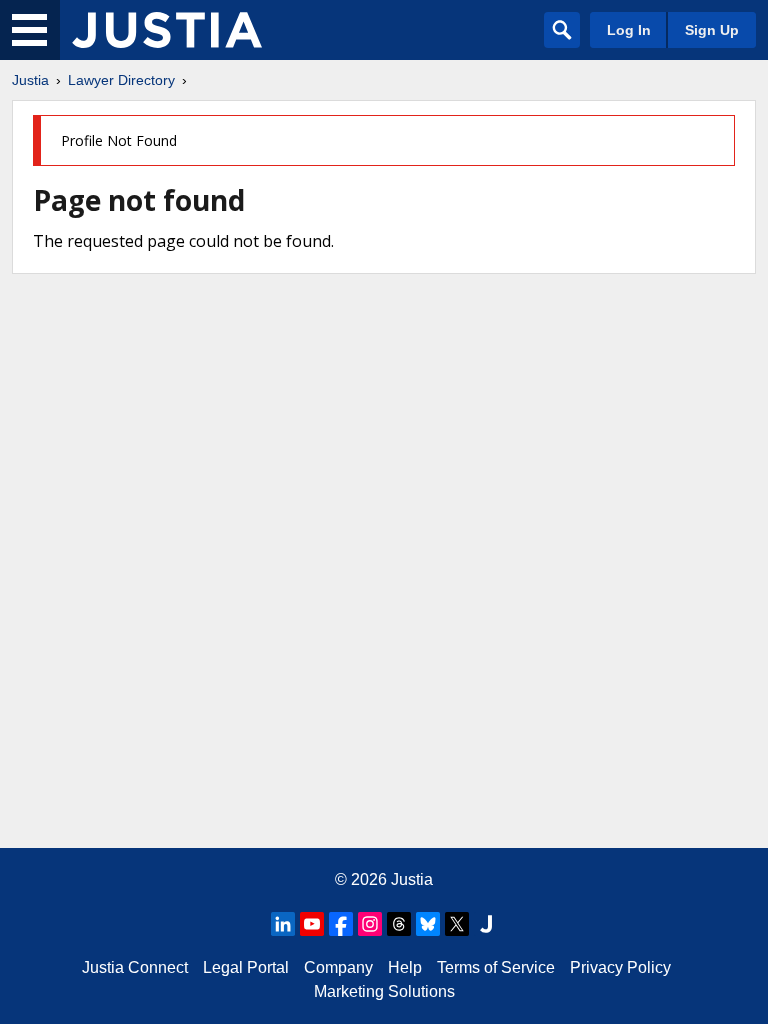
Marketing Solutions (384, 991)
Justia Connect (135, 967)
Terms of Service (496, 967)
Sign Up (712, 30)
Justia (30, 80)
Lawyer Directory (121, 80)
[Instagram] (370, 924)
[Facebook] (341, 924)
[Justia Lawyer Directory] (167, 30)
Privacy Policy (620, 967)
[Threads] (399, 924)
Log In (629, 30)
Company (338, 967)
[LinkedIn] (283, 924)
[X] (457, 924)
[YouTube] (312, 924)
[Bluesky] (428, 924)
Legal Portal (246, 967)
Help (405, 967)
